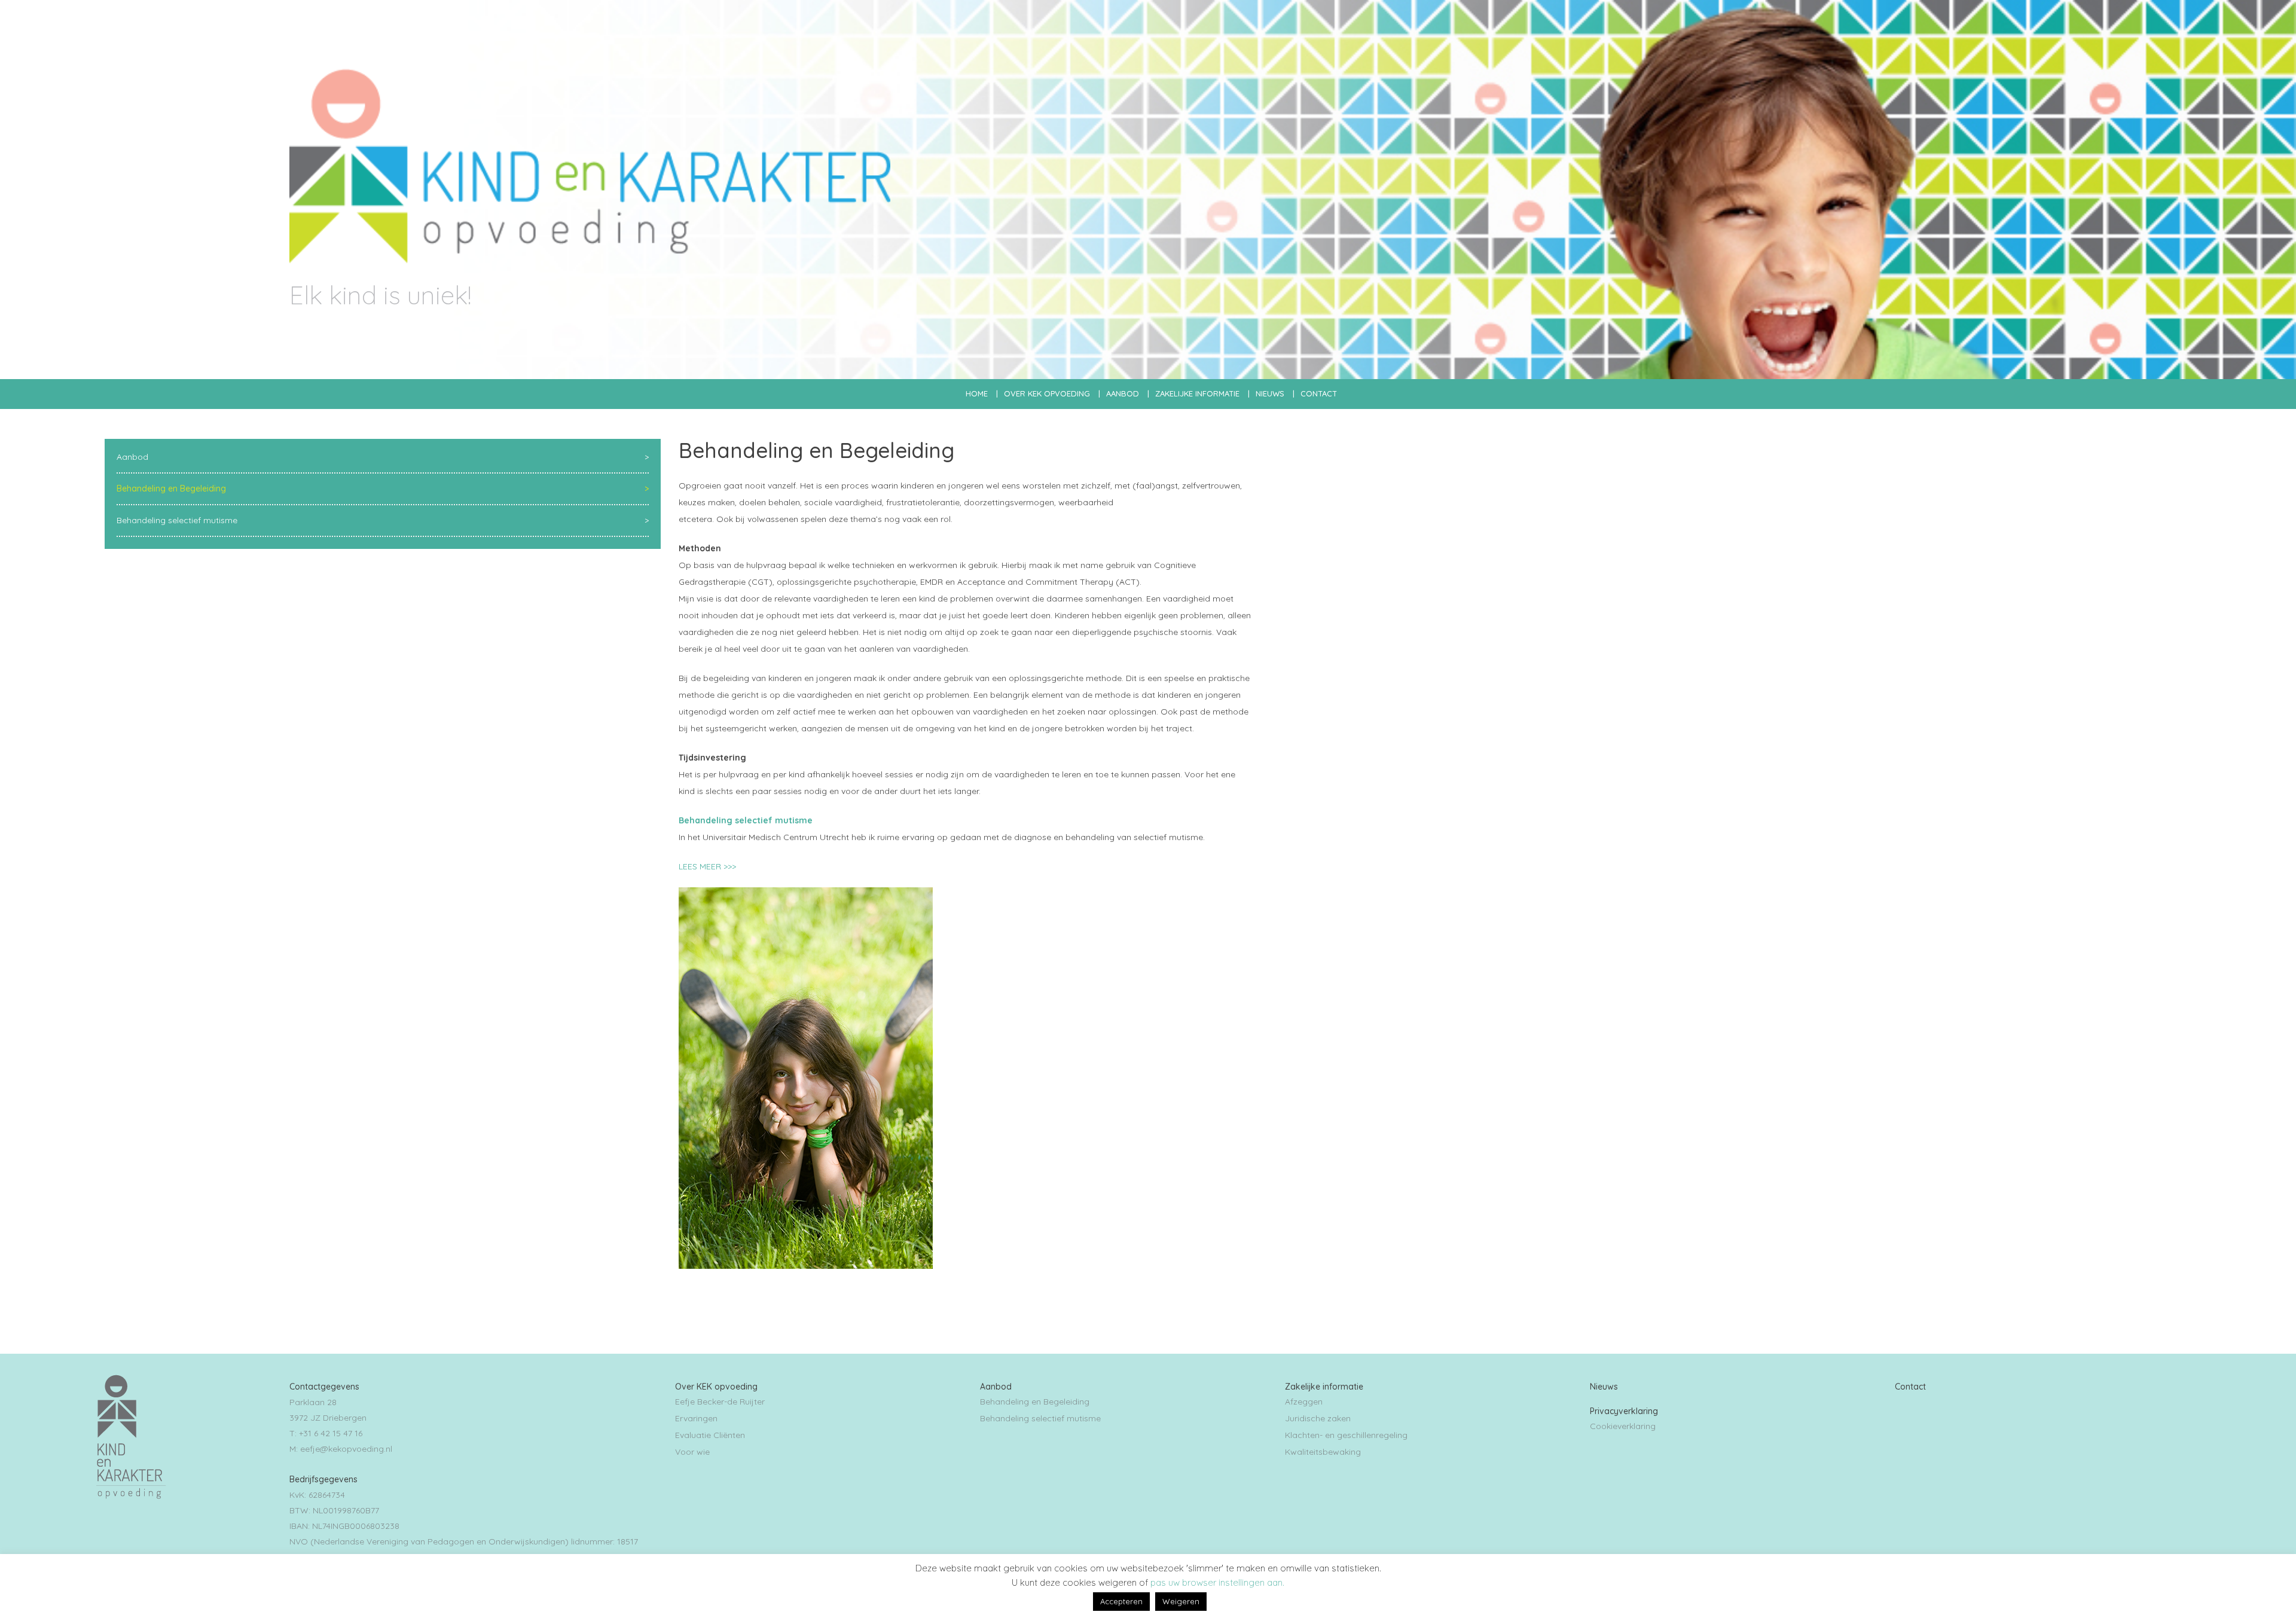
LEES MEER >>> (707, 866)
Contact (1319, 393)
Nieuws (1270, 393)
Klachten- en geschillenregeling (1346, 1435)
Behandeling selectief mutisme (177, 520)
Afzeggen (1304, 1402)
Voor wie (692, 1452)
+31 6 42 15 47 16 (331, 1433)
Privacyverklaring (1624, 1411)
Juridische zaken (1318, 1418)
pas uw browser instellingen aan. (1217, 1582)
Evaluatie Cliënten (710, 1435)
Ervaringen (696, 1418)
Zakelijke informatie (1197, 393)
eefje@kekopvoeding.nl (346, 1449)
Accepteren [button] (1121, 1601)
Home (977, 393)
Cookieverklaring (1623, 1426)
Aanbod (1123, 393)
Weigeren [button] (1181, 1601)
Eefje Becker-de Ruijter (720, 1402)
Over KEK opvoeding (1047, 393)
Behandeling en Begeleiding (171, 489)
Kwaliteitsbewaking (1323, 1452)
